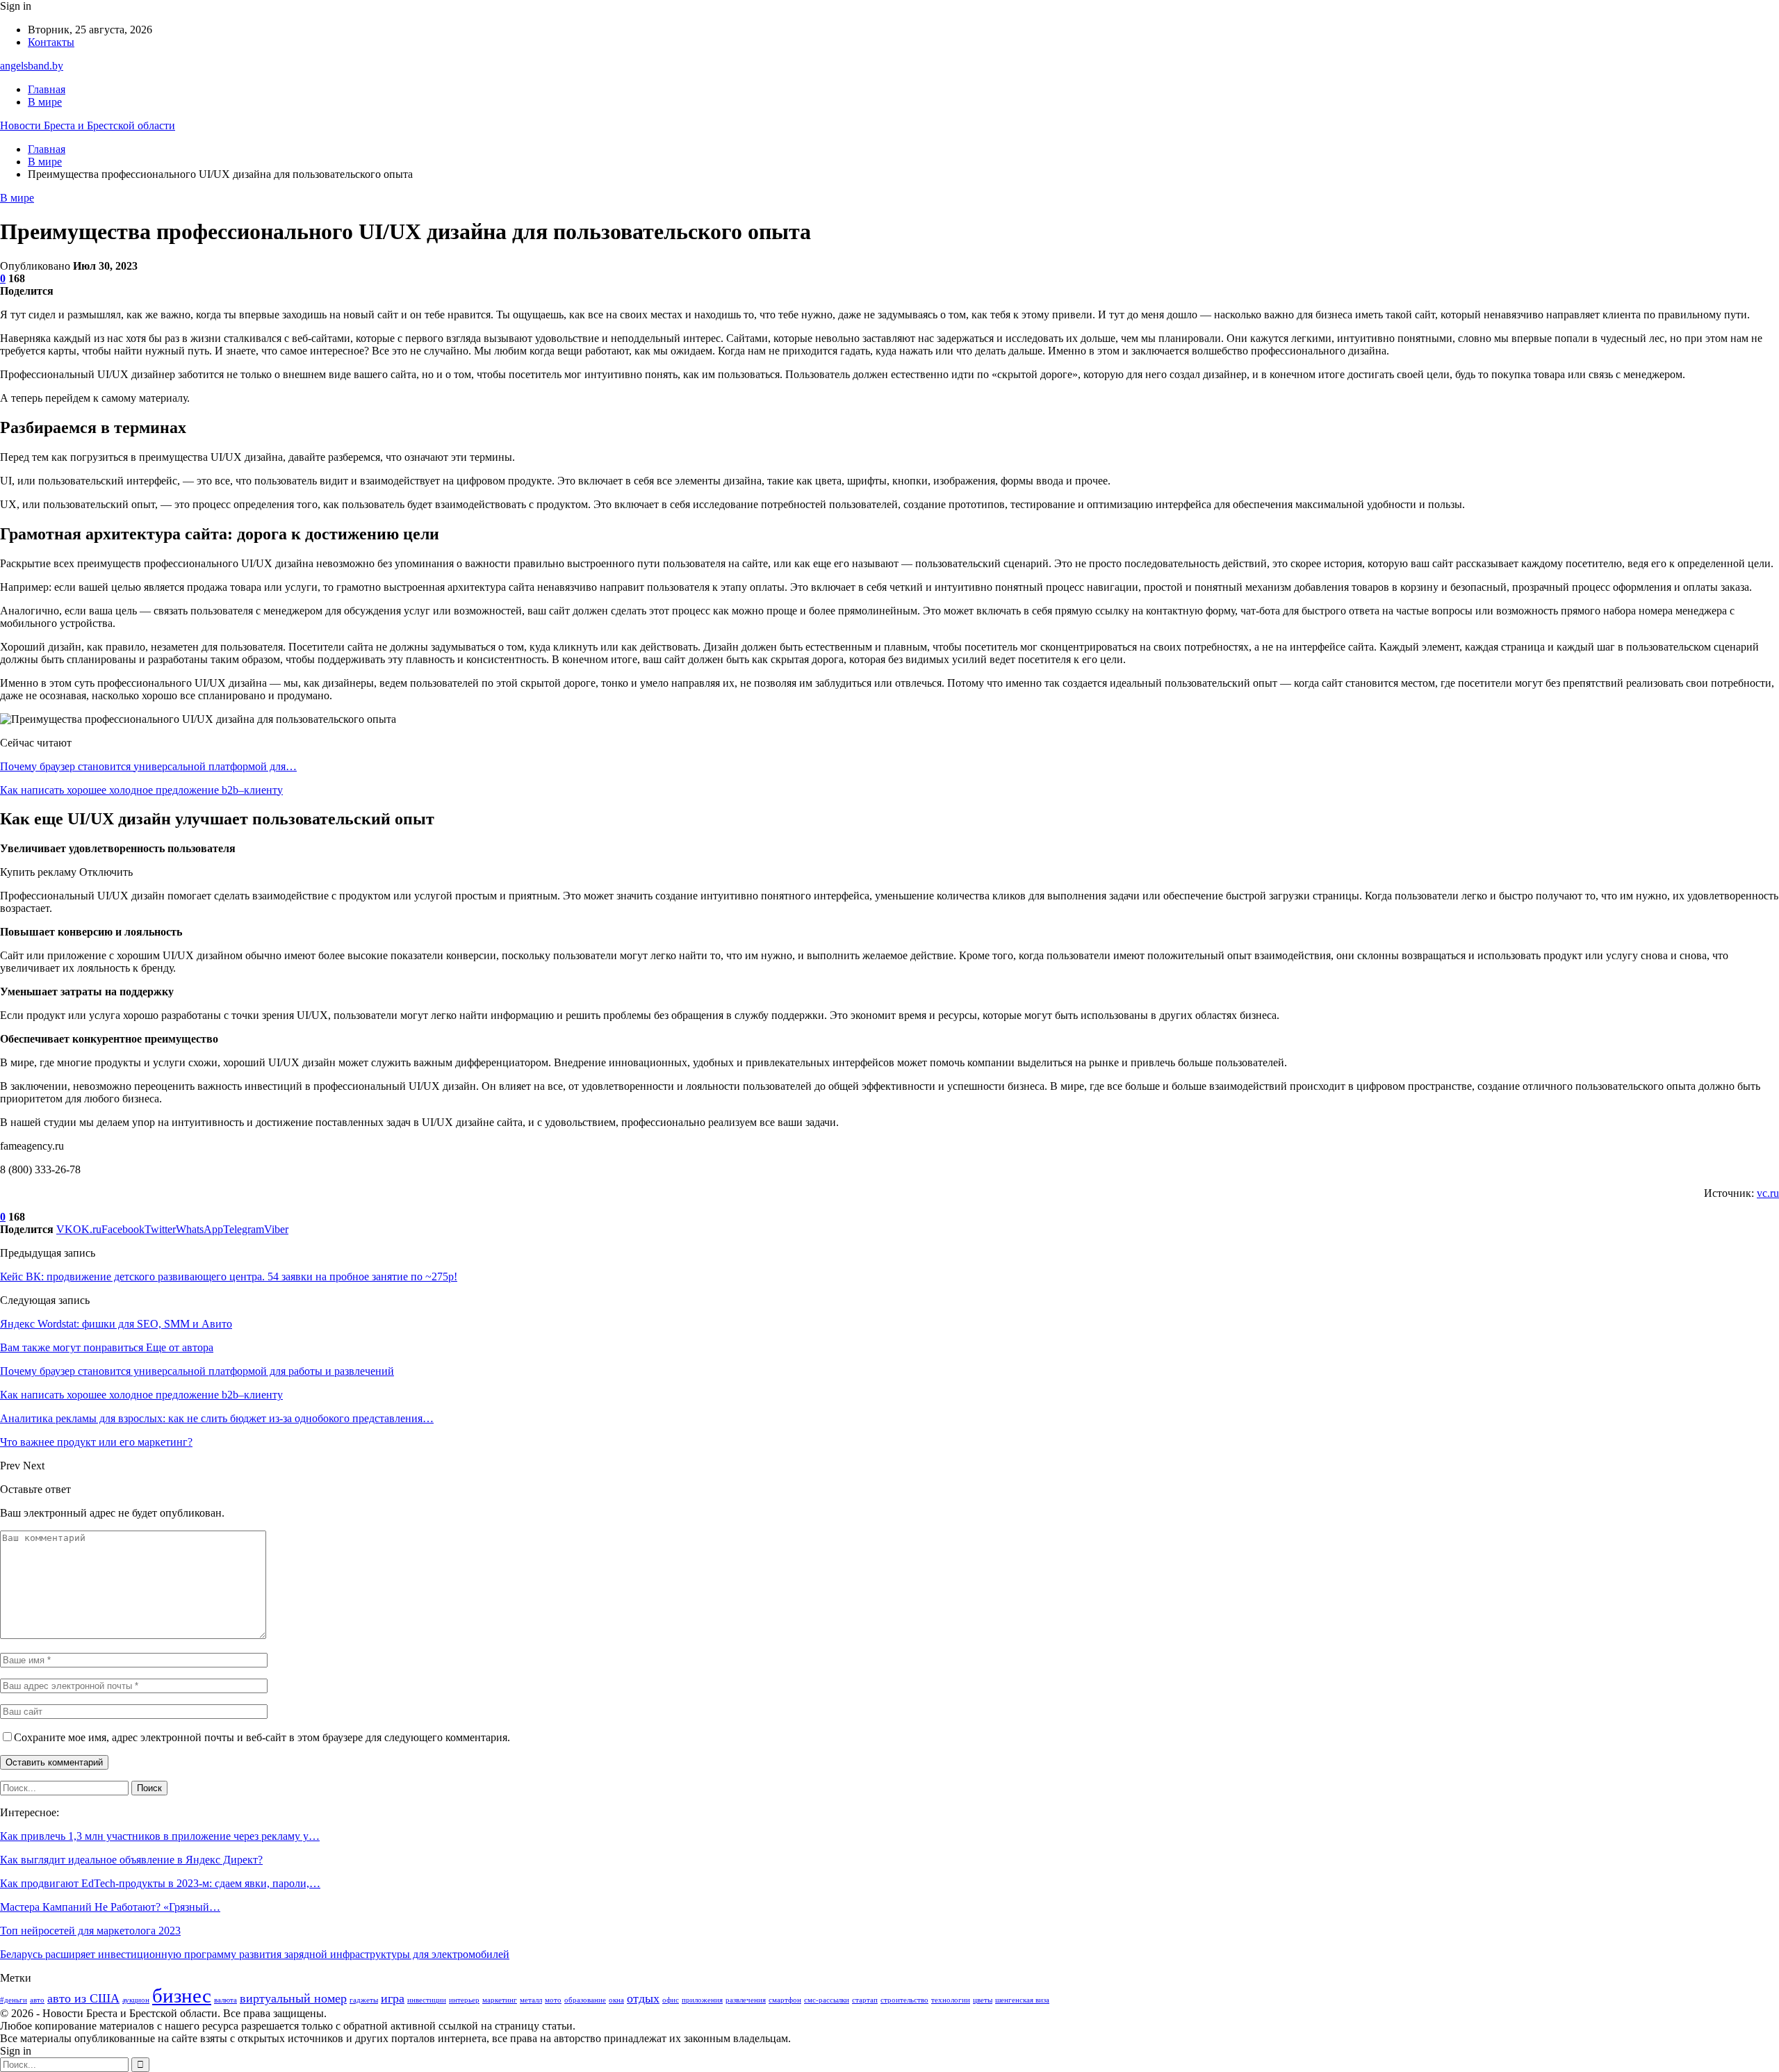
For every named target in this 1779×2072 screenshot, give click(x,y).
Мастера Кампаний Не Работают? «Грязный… (110, 1907)
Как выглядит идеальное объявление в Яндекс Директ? (131, 1860)
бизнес (182, 1996)
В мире (45, 102)
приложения (702, 2000)
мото (553, 2000)
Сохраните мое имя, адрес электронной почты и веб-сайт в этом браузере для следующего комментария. (262, 1737)
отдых (643, 1998)
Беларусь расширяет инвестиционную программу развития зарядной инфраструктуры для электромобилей (255, 1954)
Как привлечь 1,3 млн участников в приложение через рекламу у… (160, 1836)
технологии (951, 2000)
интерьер (464, 2000)
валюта (226, 2000)
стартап (865, 2000)
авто (37, 2000)
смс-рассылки (827, 2000)
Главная (47, 89)
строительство (904, 2000)
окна (616, 2000)
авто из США (83, 1998)
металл (531, 2000)
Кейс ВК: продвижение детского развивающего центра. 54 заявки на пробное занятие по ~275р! (229, 1276)
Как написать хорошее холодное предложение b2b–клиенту (141, 790)
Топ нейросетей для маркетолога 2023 (90, 1931)
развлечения (746, 2000)
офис (671, 2000)
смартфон (785, 2000)
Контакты (51, 42)
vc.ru (1768, 1193)
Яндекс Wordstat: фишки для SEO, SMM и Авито (116, 1324)
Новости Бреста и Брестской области (88, 125)
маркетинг (500, 2000)
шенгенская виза (1022, 2000)
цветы (983, 2000)
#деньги (14, 2000)
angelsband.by (32, 66)
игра (393, 1998)
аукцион (136, 2000)
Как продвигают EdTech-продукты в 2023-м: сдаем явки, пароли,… (160, 1883)
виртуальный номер (293, 1998)
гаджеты (364, 2000)
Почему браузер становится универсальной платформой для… (148, 766)
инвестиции (427, 2000)
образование (585, 2000)
